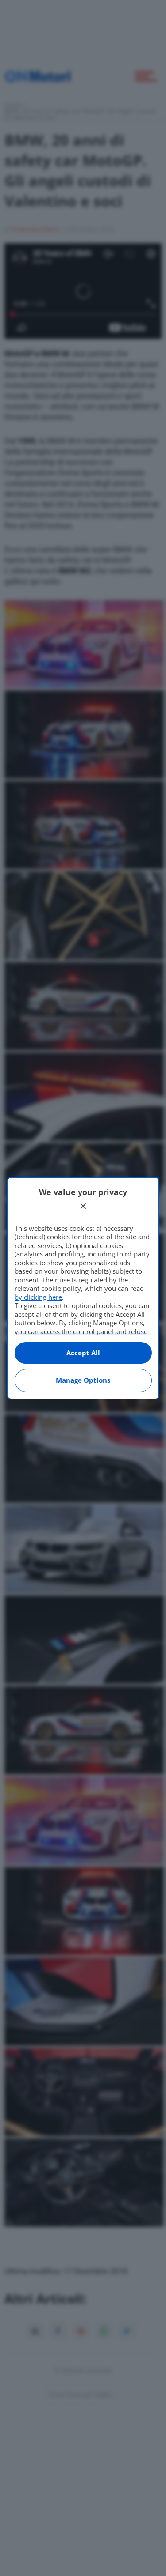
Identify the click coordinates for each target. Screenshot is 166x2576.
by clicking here (38, 1297)
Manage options (83, 1380)
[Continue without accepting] (83, 1206)
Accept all (83, 1353)
